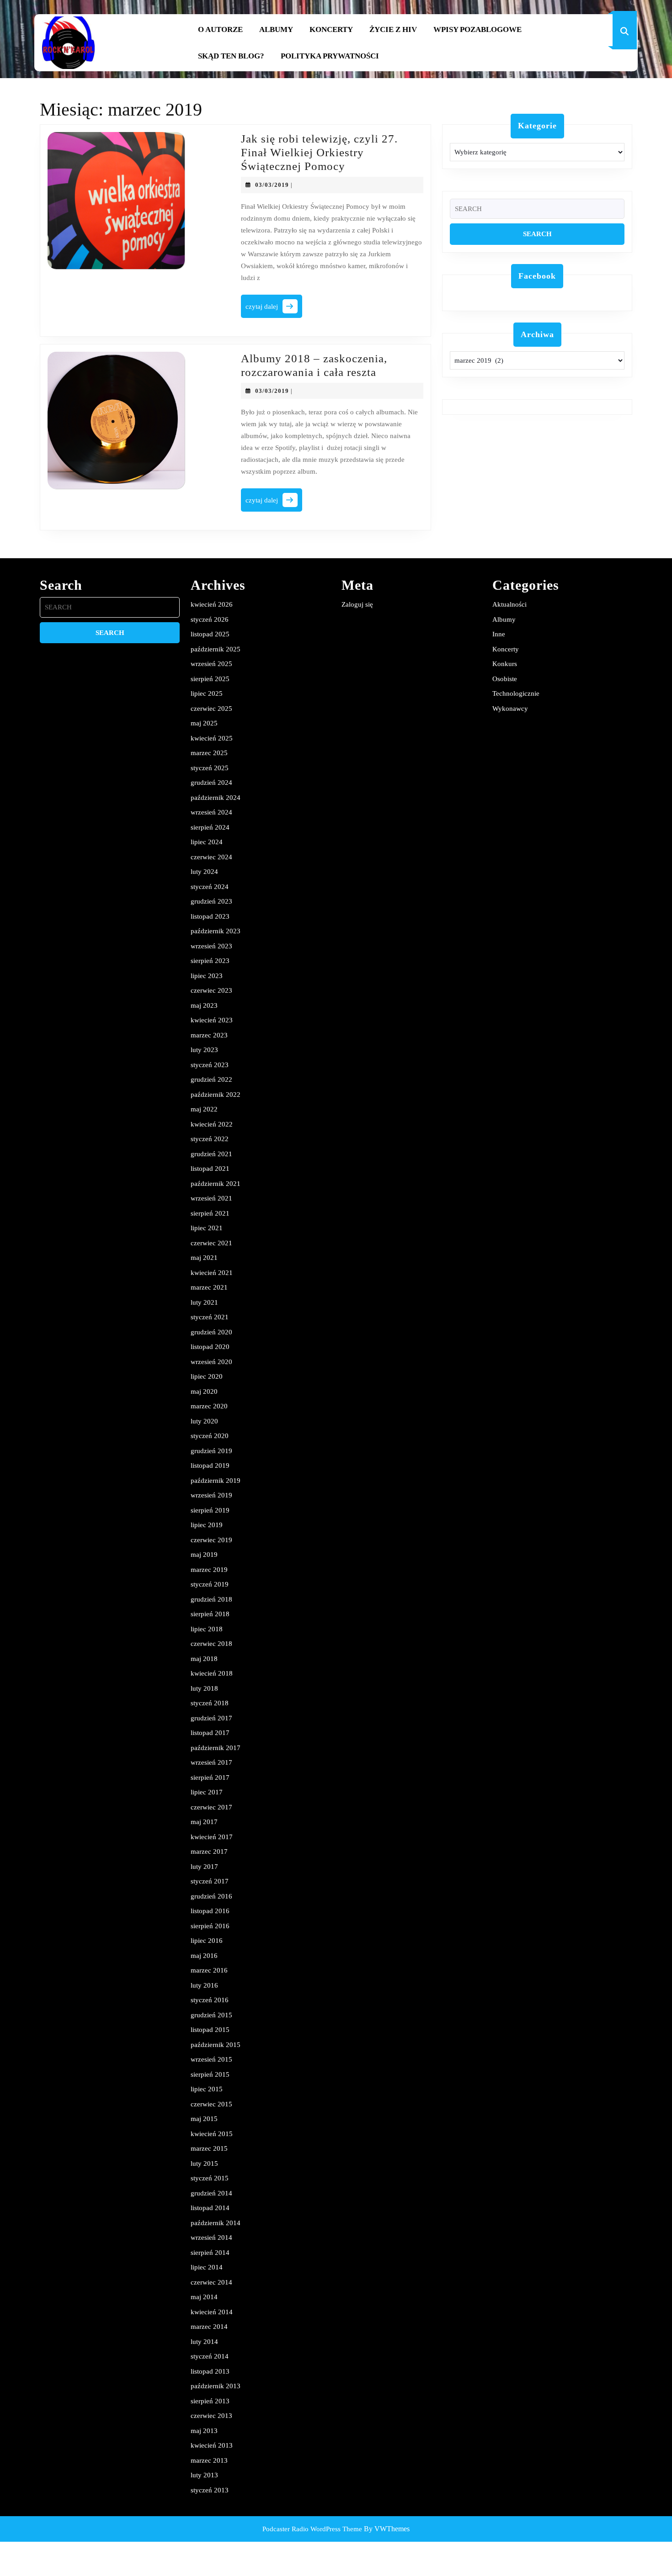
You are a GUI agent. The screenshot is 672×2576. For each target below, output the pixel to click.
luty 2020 (204, 1421)
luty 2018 (204, 1688)
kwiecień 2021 (212, 1273)
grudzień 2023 (211, 901)
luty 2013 (204, 2475)
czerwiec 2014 (211, 2282)
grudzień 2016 (211, 1896)
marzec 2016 (209, 1970)
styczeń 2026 (210, 619)
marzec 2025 (209, 753)
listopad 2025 (210, 634)
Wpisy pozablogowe (477, 29)
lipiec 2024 (207, 842)
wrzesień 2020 (211, 1362)
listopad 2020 (210, 1347)
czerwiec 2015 (211, 2104)
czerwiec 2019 (211, 1540)
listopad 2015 (210, 2030)
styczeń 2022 (210, 1139)
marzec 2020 (209, 1406)
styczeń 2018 (210, 1703)
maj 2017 (204, 1822)
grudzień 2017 (211, 1718)
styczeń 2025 (210, 768)
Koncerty (331, 29)
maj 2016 (204, 1956)
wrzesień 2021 (211, 1198)
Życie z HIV (393, 29)
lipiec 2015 (207, 2089)
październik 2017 (216, 1748)
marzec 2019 (209, 1570)
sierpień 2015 (210, 2074)
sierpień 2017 (210, 1777)
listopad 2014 (210, 2208)
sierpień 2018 (210, 1614)
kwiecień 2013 (212, 2445)
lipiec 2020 (207, 1376)
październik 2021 (216, 1184)
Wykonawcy (510, 709)
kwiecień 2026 (212, 604)
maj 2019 (204, 1555)
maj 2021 (204, 1258)
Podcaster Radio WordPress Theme (312, 2529)
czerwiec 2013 (211, 2416)
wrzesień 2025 (211, 664)
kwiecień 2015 (212, 2134)
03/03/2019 (272, 185)
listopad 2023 (210, 916)
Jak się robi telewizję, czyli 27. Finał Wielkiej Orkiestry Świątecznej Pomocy (319, 152)
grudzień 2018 (211, 1599)
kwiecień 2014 (212, 2312)
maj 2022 (204, 1109)
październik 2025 (216, 649)
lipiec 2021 (207, 1228)
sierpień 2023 (210, 961)
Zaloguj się (357, 604)
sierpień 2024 (210, 827)
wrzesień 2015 (211, 2059)
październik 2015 (216, 2045)
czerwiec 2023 (211, 990)
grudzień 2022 (211, 1079)
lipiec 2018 (207, 1629)
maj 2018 (204, 1659)
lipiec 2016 (207, 1941)
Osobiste (505, 679)
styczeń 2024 (210, 887)
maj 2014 (204, 2297)
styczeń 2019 (210, 1584)
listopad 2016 (210, 1911)
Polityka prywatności (330, 56)
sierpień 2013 (210, 2401)
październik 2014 (216, 2223)
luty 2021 (204, 1302)
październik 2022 (216, 1095)
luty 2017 (204, 1867)
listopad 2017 (210, 1733)
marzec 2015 (209, 2148)
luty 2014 (204, 2342)
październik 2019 (216, 1481)
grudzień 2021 (211, 1154)
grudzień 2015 (211, 2015)
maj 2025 (204, 723)
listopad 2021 (210, 1169)
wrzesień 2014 (211, 2237)
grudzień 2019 (211, 1451)
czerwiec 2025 (211, 709)
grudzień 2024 (211, 783)
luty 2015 (204, 2163)
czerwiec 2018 (211, 1644)
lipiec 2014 (207, 2267)
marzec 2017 (209, 1851)
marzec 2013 (209, 2460)
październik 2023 (216, 931)
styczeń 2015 (210, 2178)
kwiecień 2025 (212, 738)
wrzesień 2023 (211, 946)
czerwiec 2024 (211, 857)
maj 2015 (204, 2119)
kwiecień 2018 (212, 1673)
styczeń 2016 (210, 2000)
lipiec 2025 (207, 693)
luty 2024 (204, 872)
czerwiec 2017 (211, 1807)
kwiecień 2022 (212, 1124)
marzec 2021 (209, 1287)
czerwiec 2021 (211, 1243)
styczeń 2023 (210, 1065)
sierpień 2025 (210, 679)
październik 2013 (216, 2386)
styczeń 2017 (210, 1881)
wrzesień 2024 (211, 812)
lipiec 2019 (207, 1525)
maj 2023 (204, 1005)
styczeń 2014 (210, 2356)
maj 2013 (204, 2431)
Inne (499, 634)
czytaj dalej (274, 309)
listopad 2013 (210, 2371)
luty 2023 (204, 1050)
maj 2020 (204, 1391)
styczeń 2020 (210, 1436)
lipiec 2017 (207, 1792)
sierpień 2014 (210, 2253)
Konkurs (505, 664)
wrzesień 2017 (211, 1762)
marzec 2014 (209, 2327)
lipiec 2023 (207, 976)
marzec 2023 (209, 1035)
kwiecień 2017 (212, 1837)
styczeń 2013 (210, 2490)
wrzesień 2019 (211, 1495)
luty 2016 (204, 1985)
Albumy (276, 29)
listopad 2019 (210, 1465)
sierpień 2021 (210, 1213)
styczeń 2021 (210, 1317)
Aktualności (509, 604)
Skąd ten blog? (231, 56)
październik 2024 (216, 798)
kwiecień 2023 (212, 1020)
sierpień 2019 (210, 1510)
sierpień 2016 (210, 1926)
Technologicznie (516, 693)
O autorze (220, 29)
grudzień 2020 (211, 1332)
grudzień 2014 (211, 2193)
